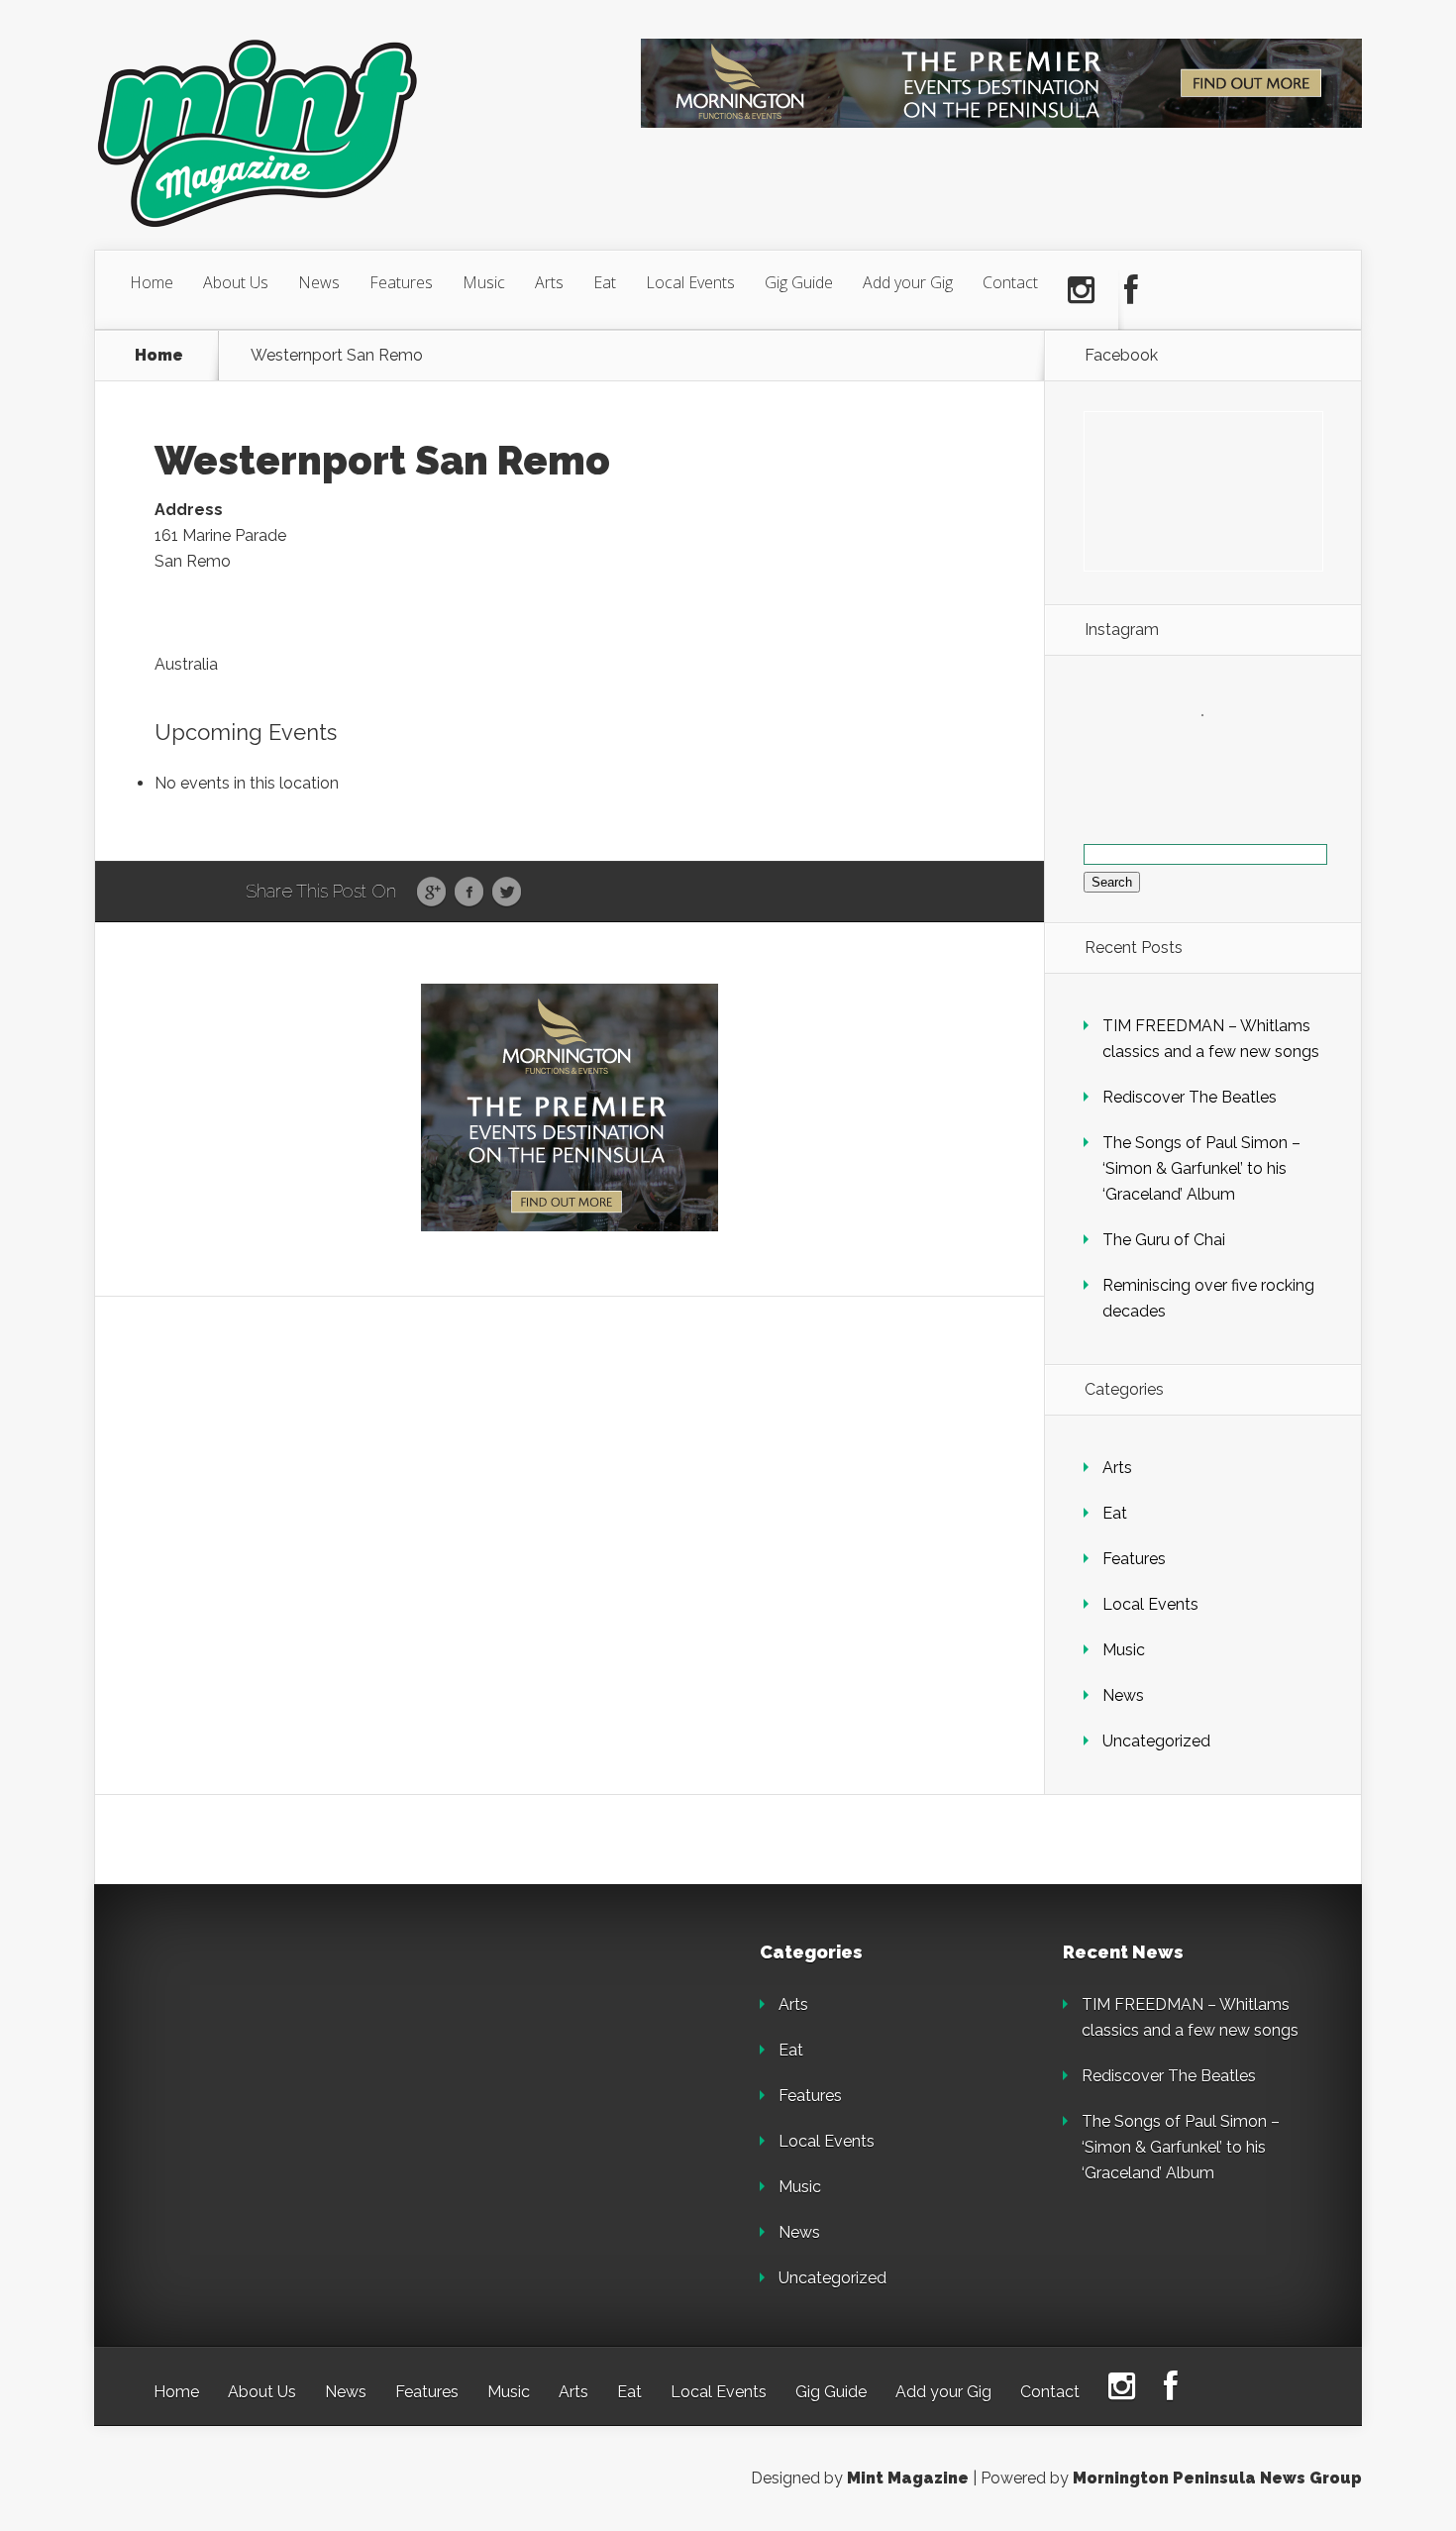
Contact (1010, 282)
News (319, 282)
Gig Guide (799, 282)
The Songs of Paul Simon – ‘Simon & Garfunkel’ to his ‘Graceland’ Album (1201, 1168)
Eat (605, 282)
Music (484, 282)
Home (152, 282)
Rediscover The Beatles (1190, 1097)
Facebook (469, 893)
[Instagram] (1081, 290)
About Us (236, 282)
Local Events (690, 282)
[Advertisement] (292, 2067)
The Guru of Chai (1164, 1240)
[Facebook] (1131, 290)
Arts (549, 282)
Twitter (507, 893)
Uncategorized (1156, 1741)
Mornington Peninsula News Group (1217, 2478)
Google (431, 893)
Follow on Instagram (1215, 751)
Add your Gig (908, 282)
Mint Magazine (908, 2478)
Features (401, 282)
